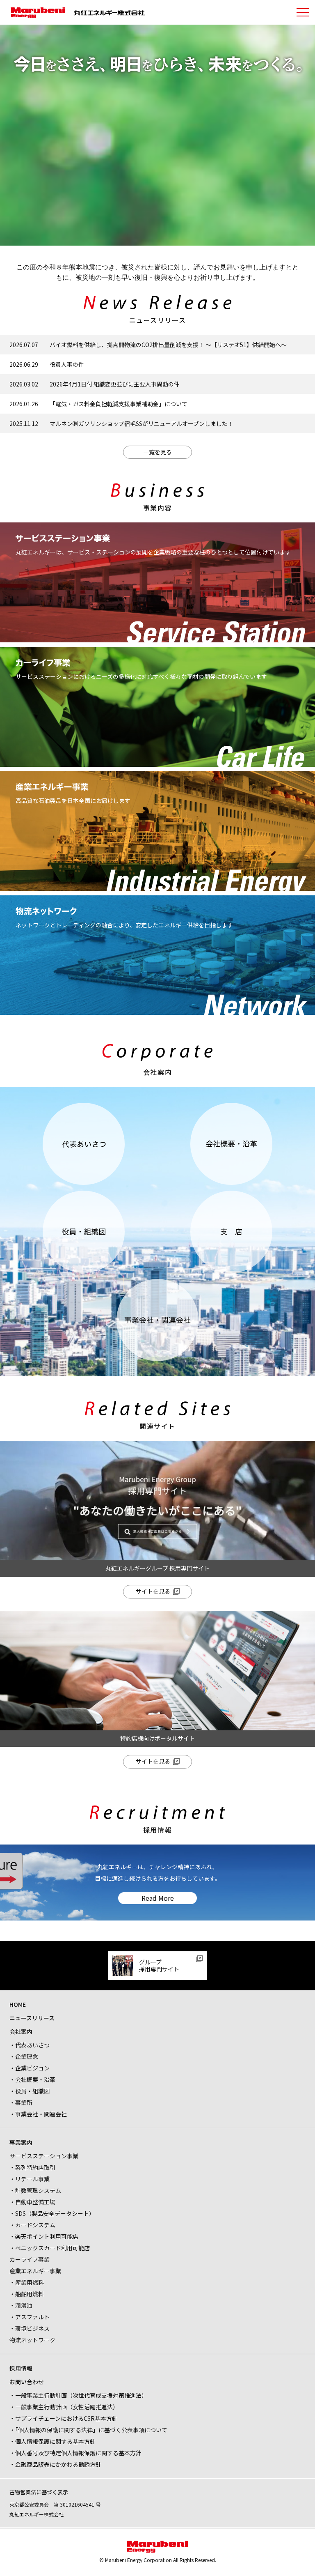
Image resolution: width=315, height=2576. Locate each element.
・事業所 (21, 2102)
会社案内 (21, 2031)
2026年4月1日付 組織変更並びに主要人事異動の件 (115, 384)
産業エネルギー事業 (35, 2271)
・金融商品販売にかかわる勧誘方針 (55, 2464)
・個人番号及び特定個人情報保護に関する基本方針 (75, 2453)
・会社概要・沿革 (32, 2079)
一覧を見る (157, 452)
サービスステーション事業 (44, 2156)
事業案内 (21, 2142)
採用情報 (21, 2368)
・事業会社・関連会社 (38, 2114)
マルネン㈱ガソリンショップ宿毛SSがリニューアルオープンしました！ (142, 423)
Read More (158, 1898)
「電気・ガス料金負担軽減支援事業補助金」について (119, 404)
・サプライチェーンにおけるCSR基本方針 (64, 2418)
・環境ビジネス (30, 2328)
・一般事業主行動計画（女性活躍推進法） (64, 2407)
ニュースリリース (32, 2018)
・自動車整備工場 (32, 2202)
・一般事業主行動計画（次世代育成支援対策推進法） (78, 2395)
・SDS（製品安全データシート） (52, 2213)
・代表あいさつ (30, 2045)
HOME (18, 2004)
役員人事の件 (67, 364)
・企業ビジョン (30, 2068)
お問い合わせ (27, 2382)
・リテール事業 (30, 2179)
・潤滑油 (21, 2305)
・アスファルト (30, 2317)
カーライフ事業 (30, 2259)
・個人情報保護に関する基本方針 (52, 2441)
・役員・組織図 (30, 2091)
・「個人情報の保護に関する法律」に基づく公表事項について (88, 2430)
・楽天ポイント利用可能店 (44, 2236)
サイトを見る (153, 1591)
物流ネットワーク (32, 2340)
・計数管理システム (35, 2190)
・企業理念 (24, 2056)
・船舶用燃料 (27, 2294)
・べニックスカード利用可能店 (50, 2248)
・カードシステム (32, 2225)
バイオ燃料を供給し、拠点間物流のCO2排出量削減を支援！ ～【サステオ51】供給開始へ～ (168, 345)
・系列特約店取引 (32, 2167)
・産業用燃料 (27, 2282)
